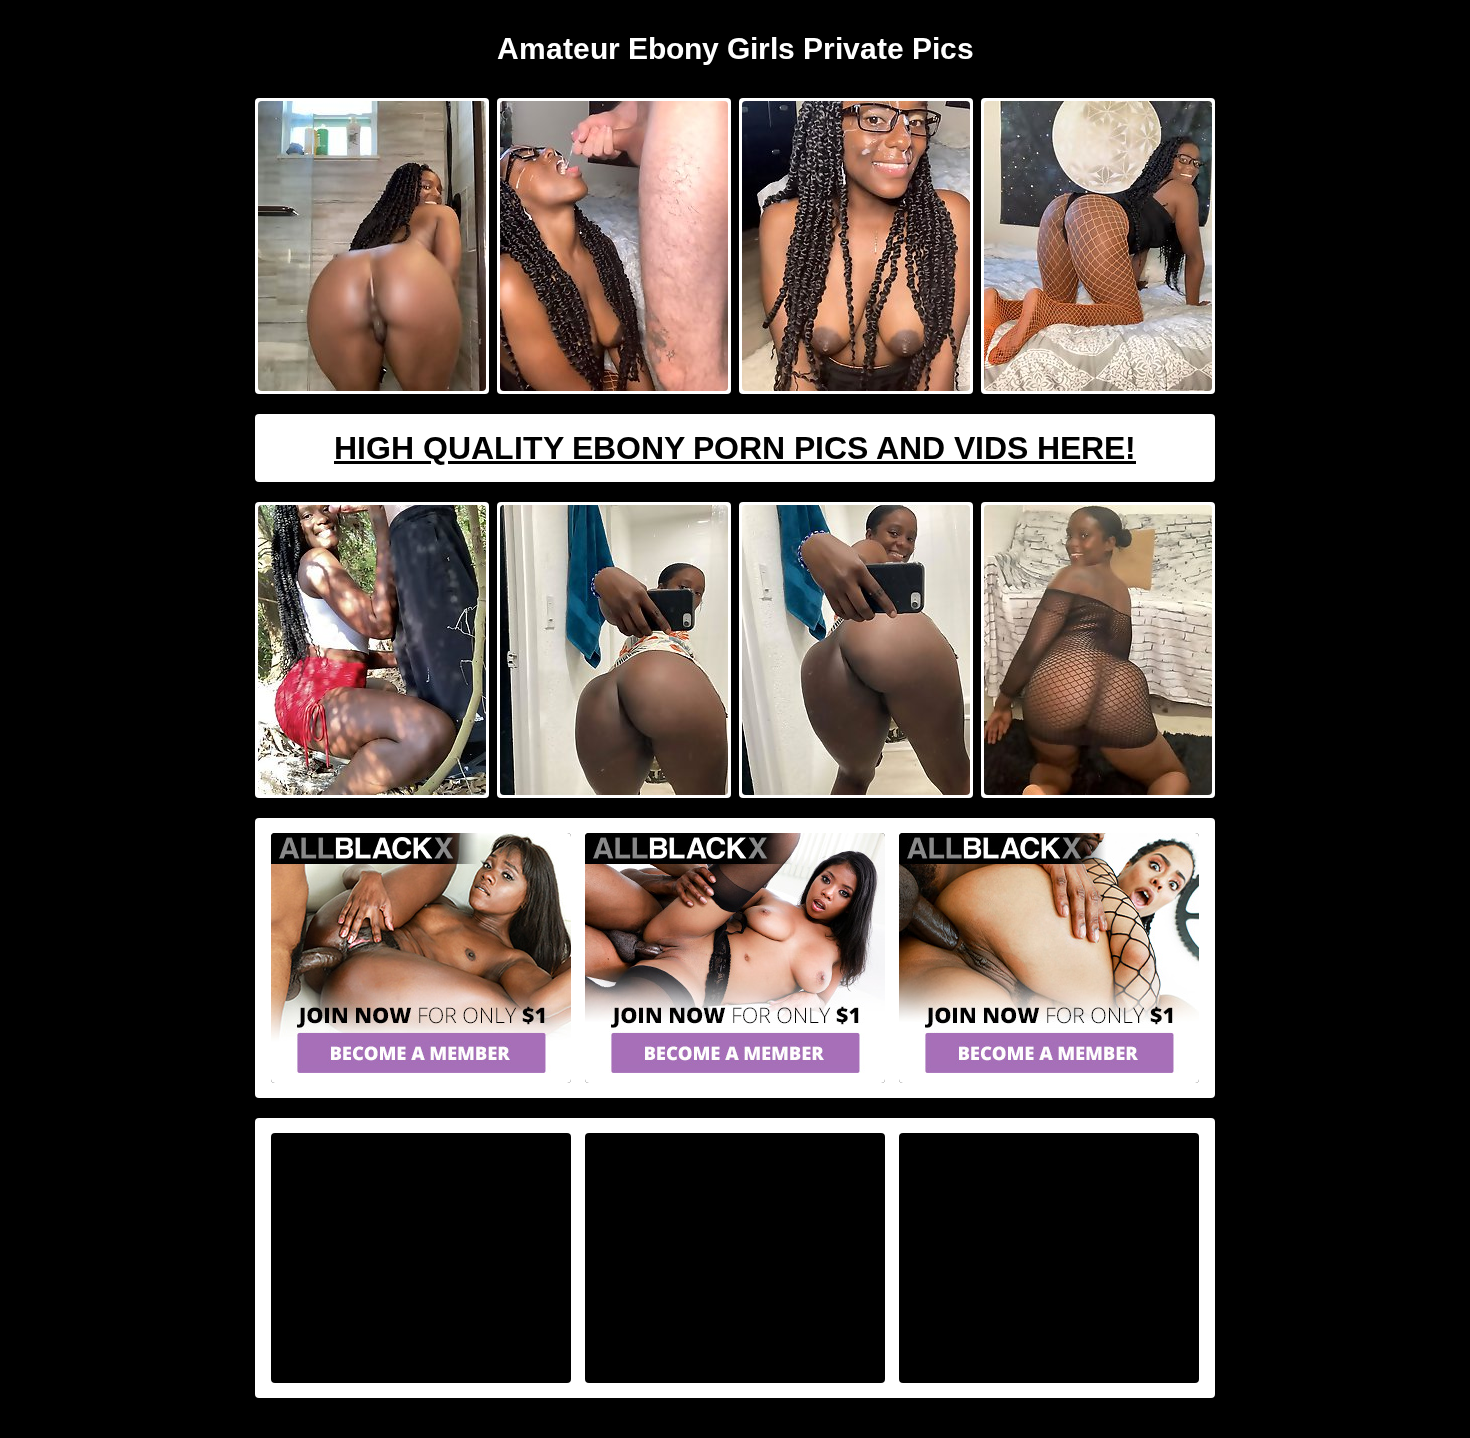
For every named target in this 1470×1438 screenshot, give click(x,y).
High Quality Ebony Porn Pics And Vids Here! (735, 448)
